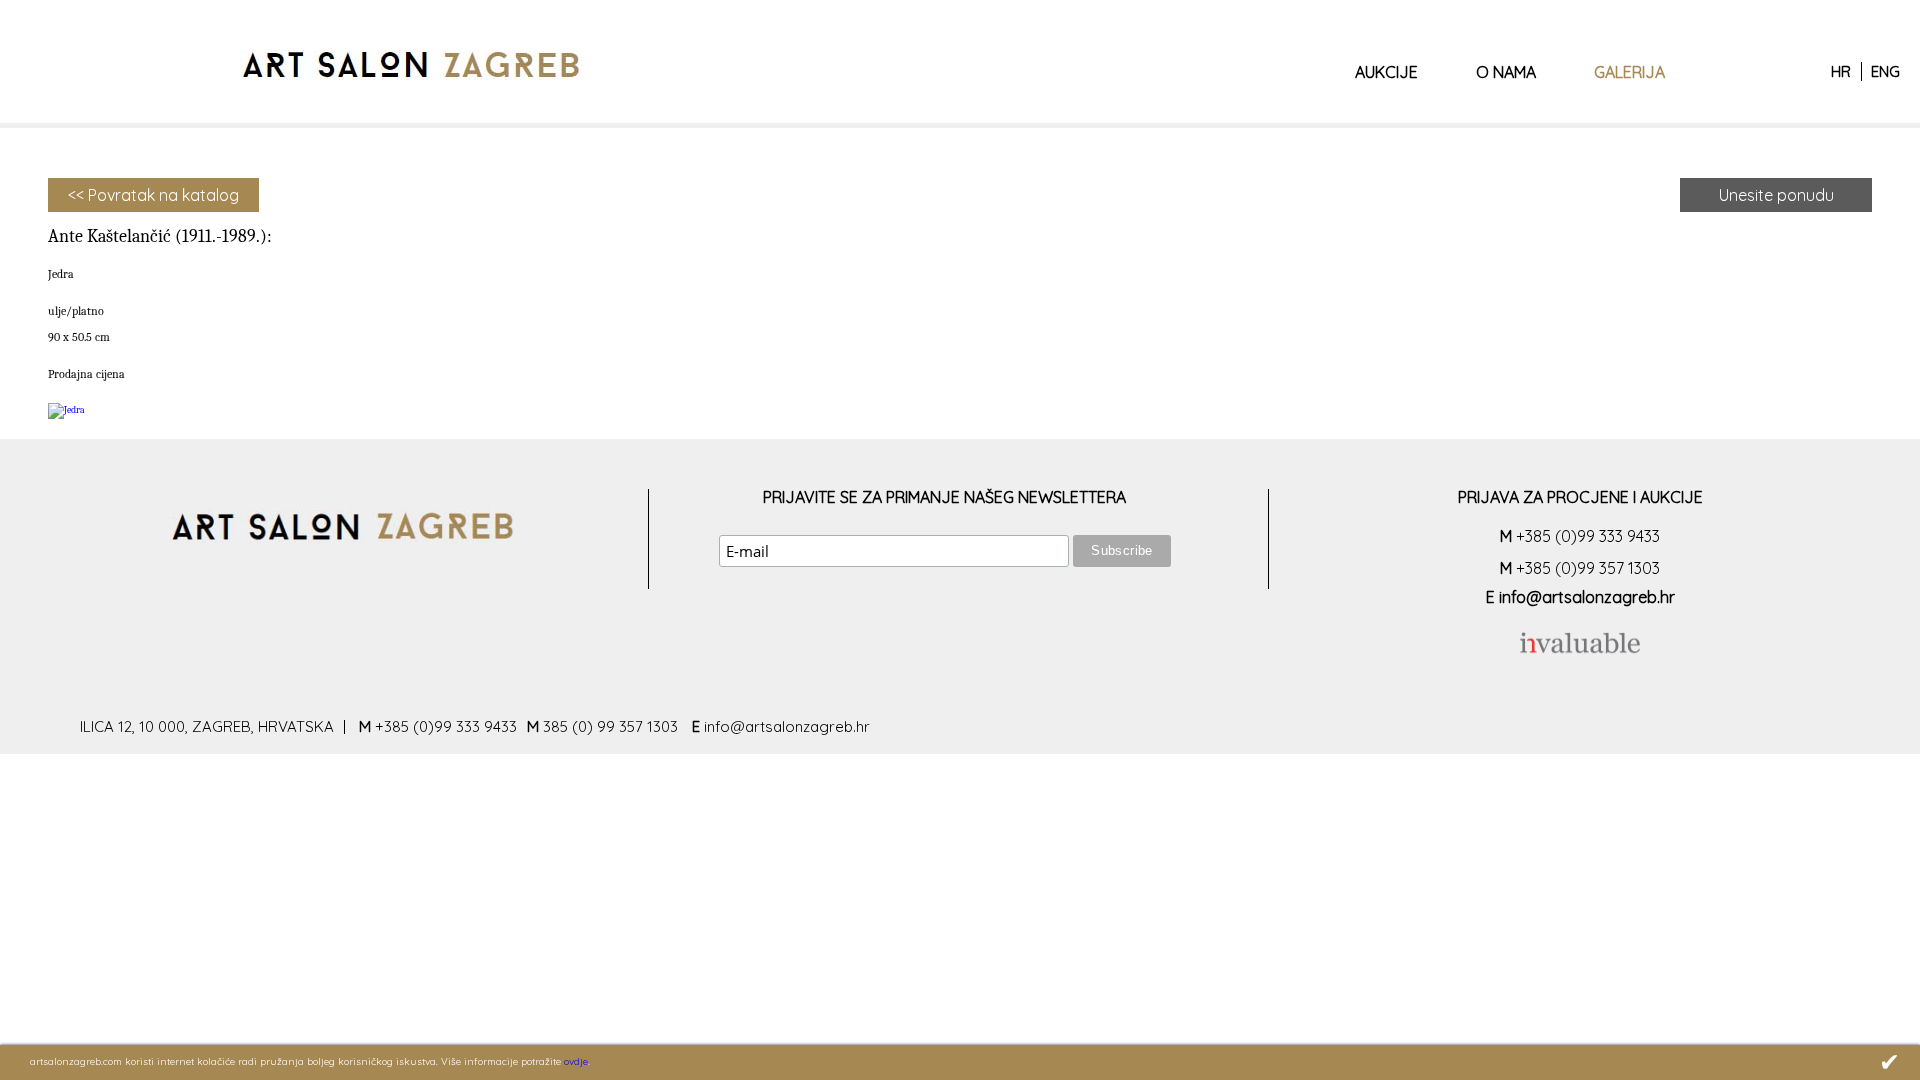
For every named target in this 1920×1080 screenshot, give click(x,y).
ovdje (576, 1061)
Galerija (1629, 72)
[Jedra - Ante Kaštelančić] (66, 410)
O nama (1506, 72)
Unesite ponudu (1776, 195)
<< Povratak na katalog (153, 195)
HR (1841, 71)
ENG (1885, 71)
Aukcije (1386, 72)
